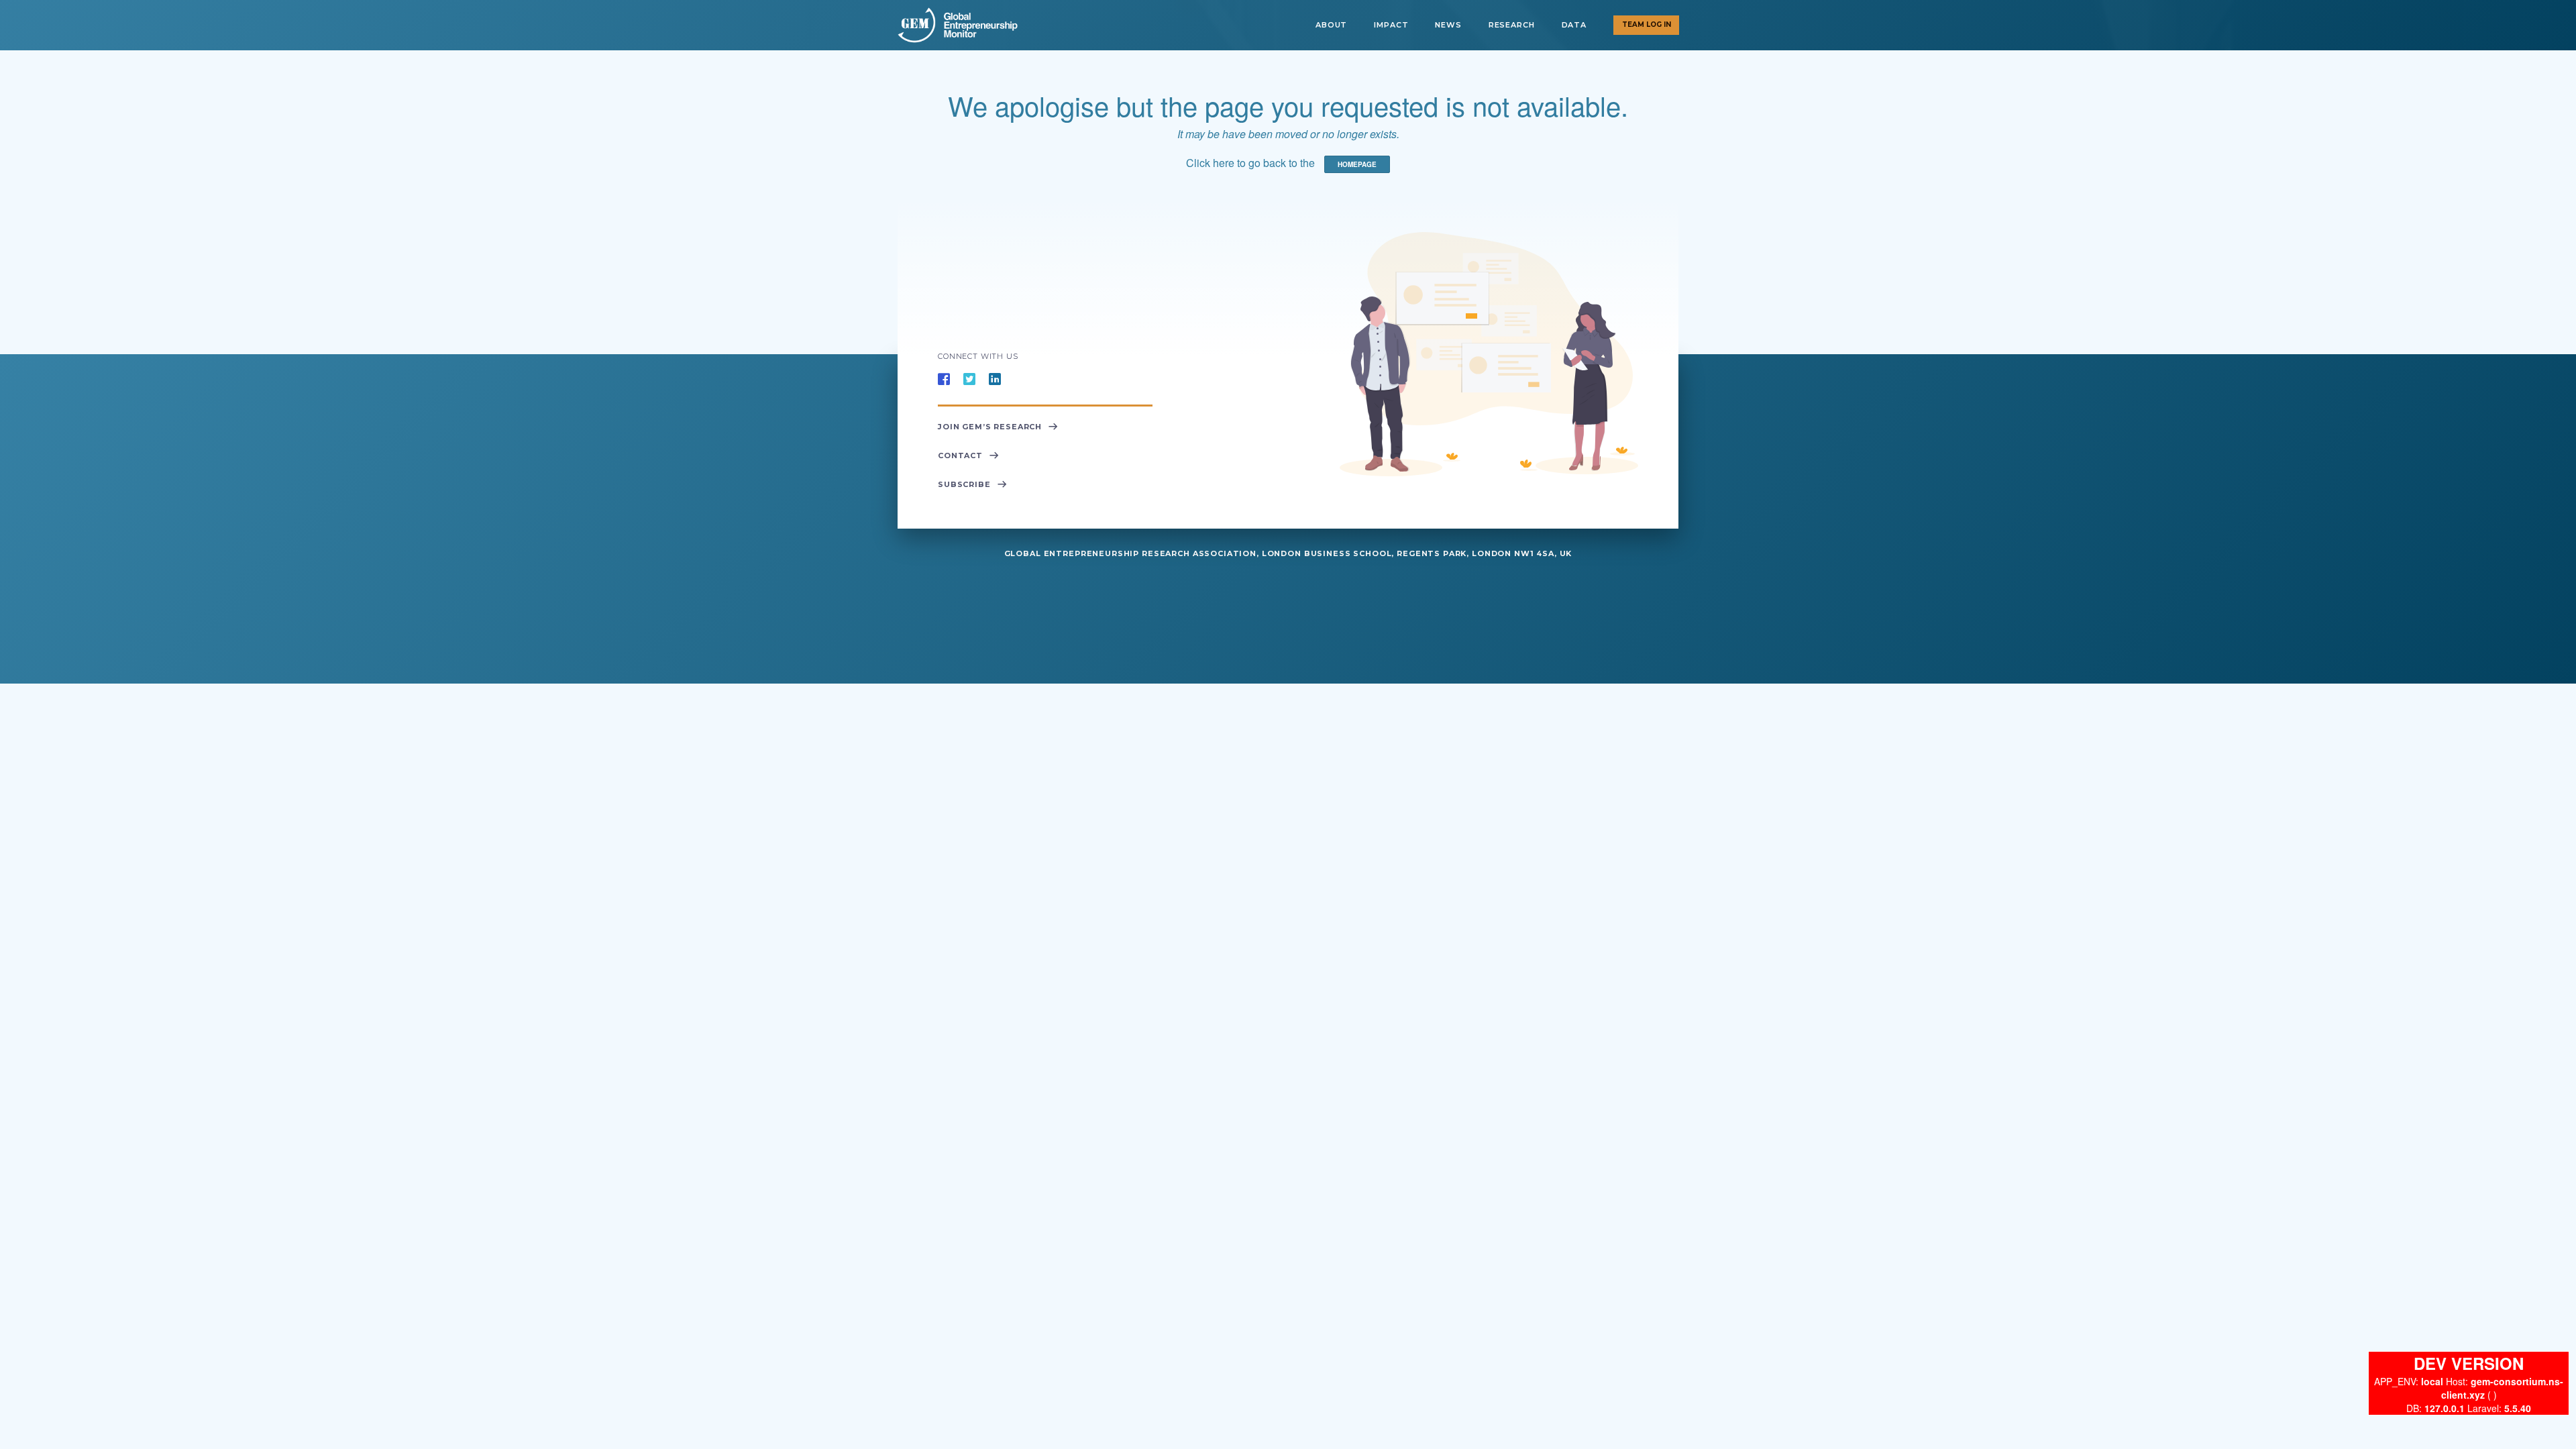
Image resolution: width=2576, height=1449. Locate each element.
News (1448, 25)
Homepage (1357, 164)
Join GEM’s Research (990, 427)
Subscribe (964, 484)
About (1331, 25)
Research (1512, 25)
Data (1574, 25)
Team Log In (1647, 24)
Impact (1391, 25)
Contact (960, 455)
